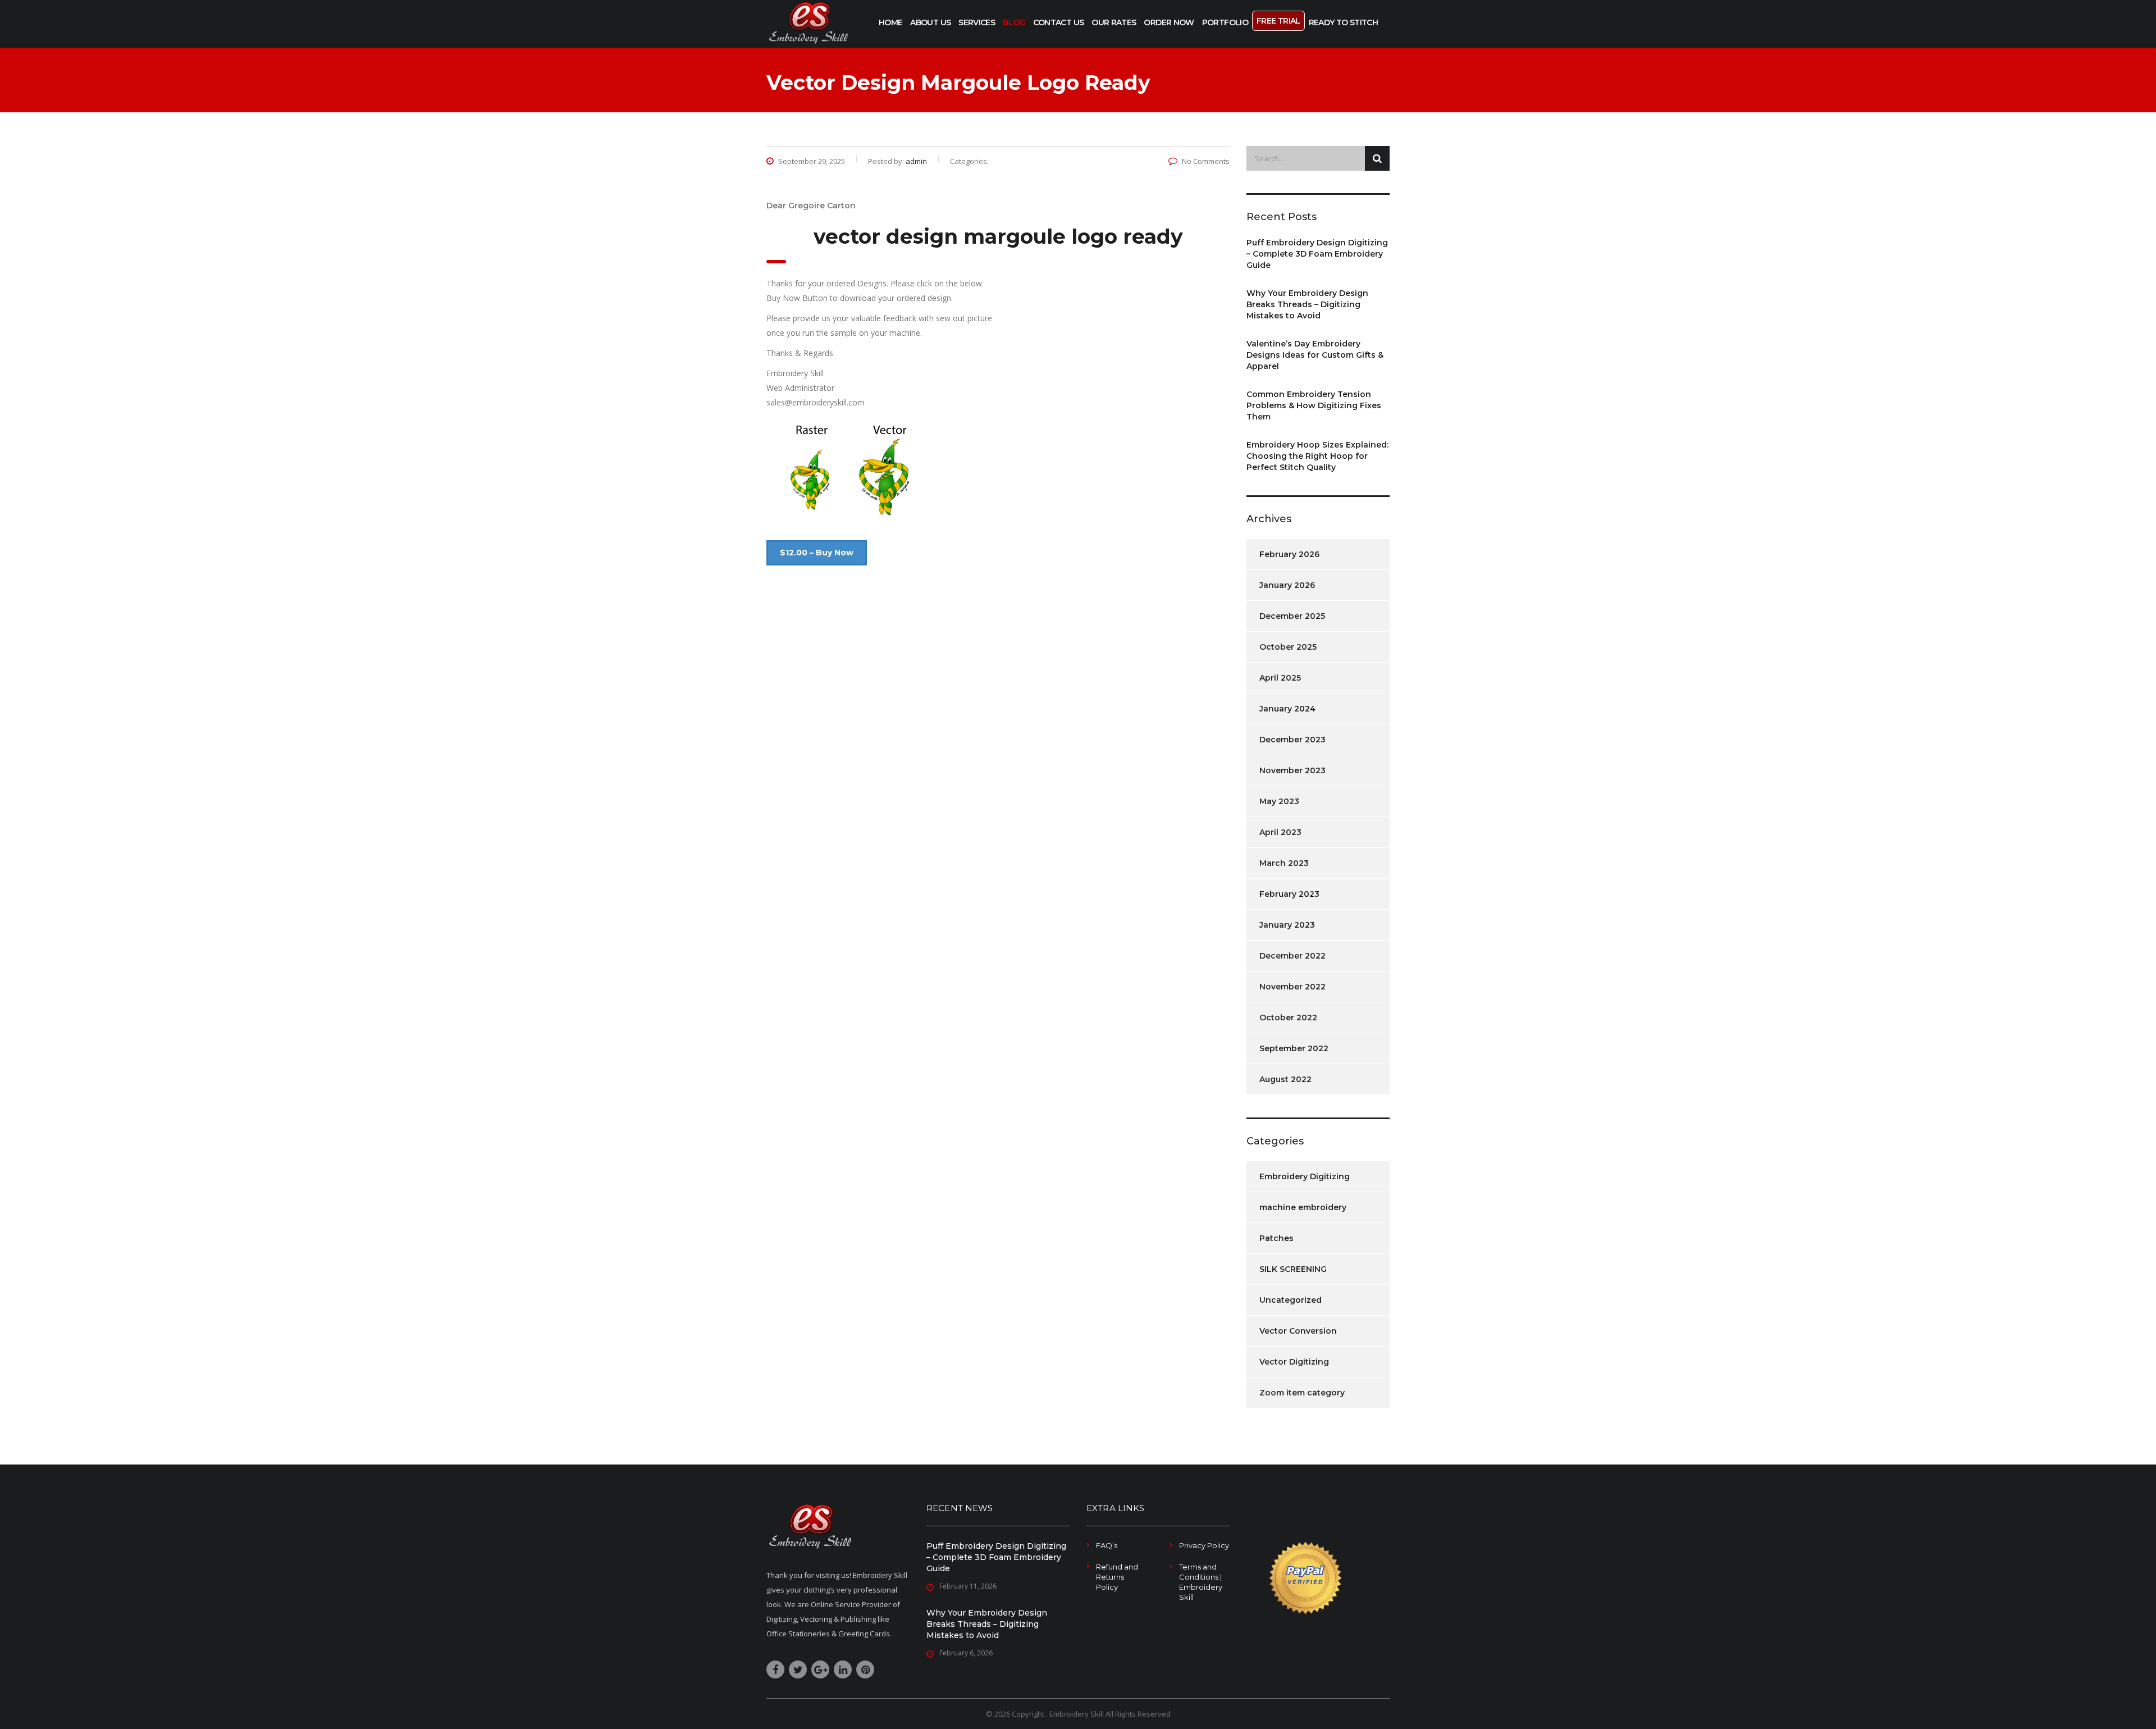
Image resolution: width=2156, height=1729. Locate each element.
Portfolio (1225, 22)
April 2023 (1280, 832)
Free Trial (1278, 21)
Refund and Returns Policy (1117, 1577)
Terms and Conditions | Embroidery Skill (1201, 1582)
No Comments (1206, 161)
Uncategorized (1291, 1300)
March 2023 (1284, 863)
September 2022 (1294, 1048)
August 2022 (1285, 1079)
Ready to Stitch (1343, 22)
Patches (1276, 1238)
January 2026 (1287, 585)
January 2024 (1287, 709)
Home (890, 22)
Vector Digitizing (1294, 1362)
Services (977, 22)
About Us (930, 22)
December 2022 (1292, 956)
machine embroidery (1303, 1207)
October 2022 (1288, 1018)
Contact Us (1059, 22)
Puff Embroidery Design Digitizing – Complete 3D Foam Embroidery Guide (1317, 254)
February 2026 (1289, 554)
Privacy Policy (1204, 1545)
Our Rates (1114, 22)
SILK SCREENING (1293, 1269)
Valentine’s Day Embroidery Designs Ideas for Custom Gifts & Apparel (1315, 355)
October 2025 (1288, 647)
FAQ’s (1107, 1545)
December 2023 (1292, 740)
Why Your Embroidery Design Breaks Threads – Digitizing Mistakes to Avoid (1307, 304)
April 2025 (1280, 678)
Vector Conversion (1298, 1331)
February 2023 (1289, 894)
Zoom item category (1302, 1393)
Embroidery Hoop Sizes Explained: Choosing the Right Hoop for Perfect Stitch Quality (1317, 456)
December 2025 (1292, 616)
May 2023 (1279, 801)
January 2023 (1287, 925)
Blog (1014, 22)
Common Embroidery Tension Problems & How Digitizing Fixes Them (1314, 405)
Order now (1169, 22)
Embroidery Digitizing (1305, 1176)
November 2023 (1292, 770)
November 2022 (1292, 987)
